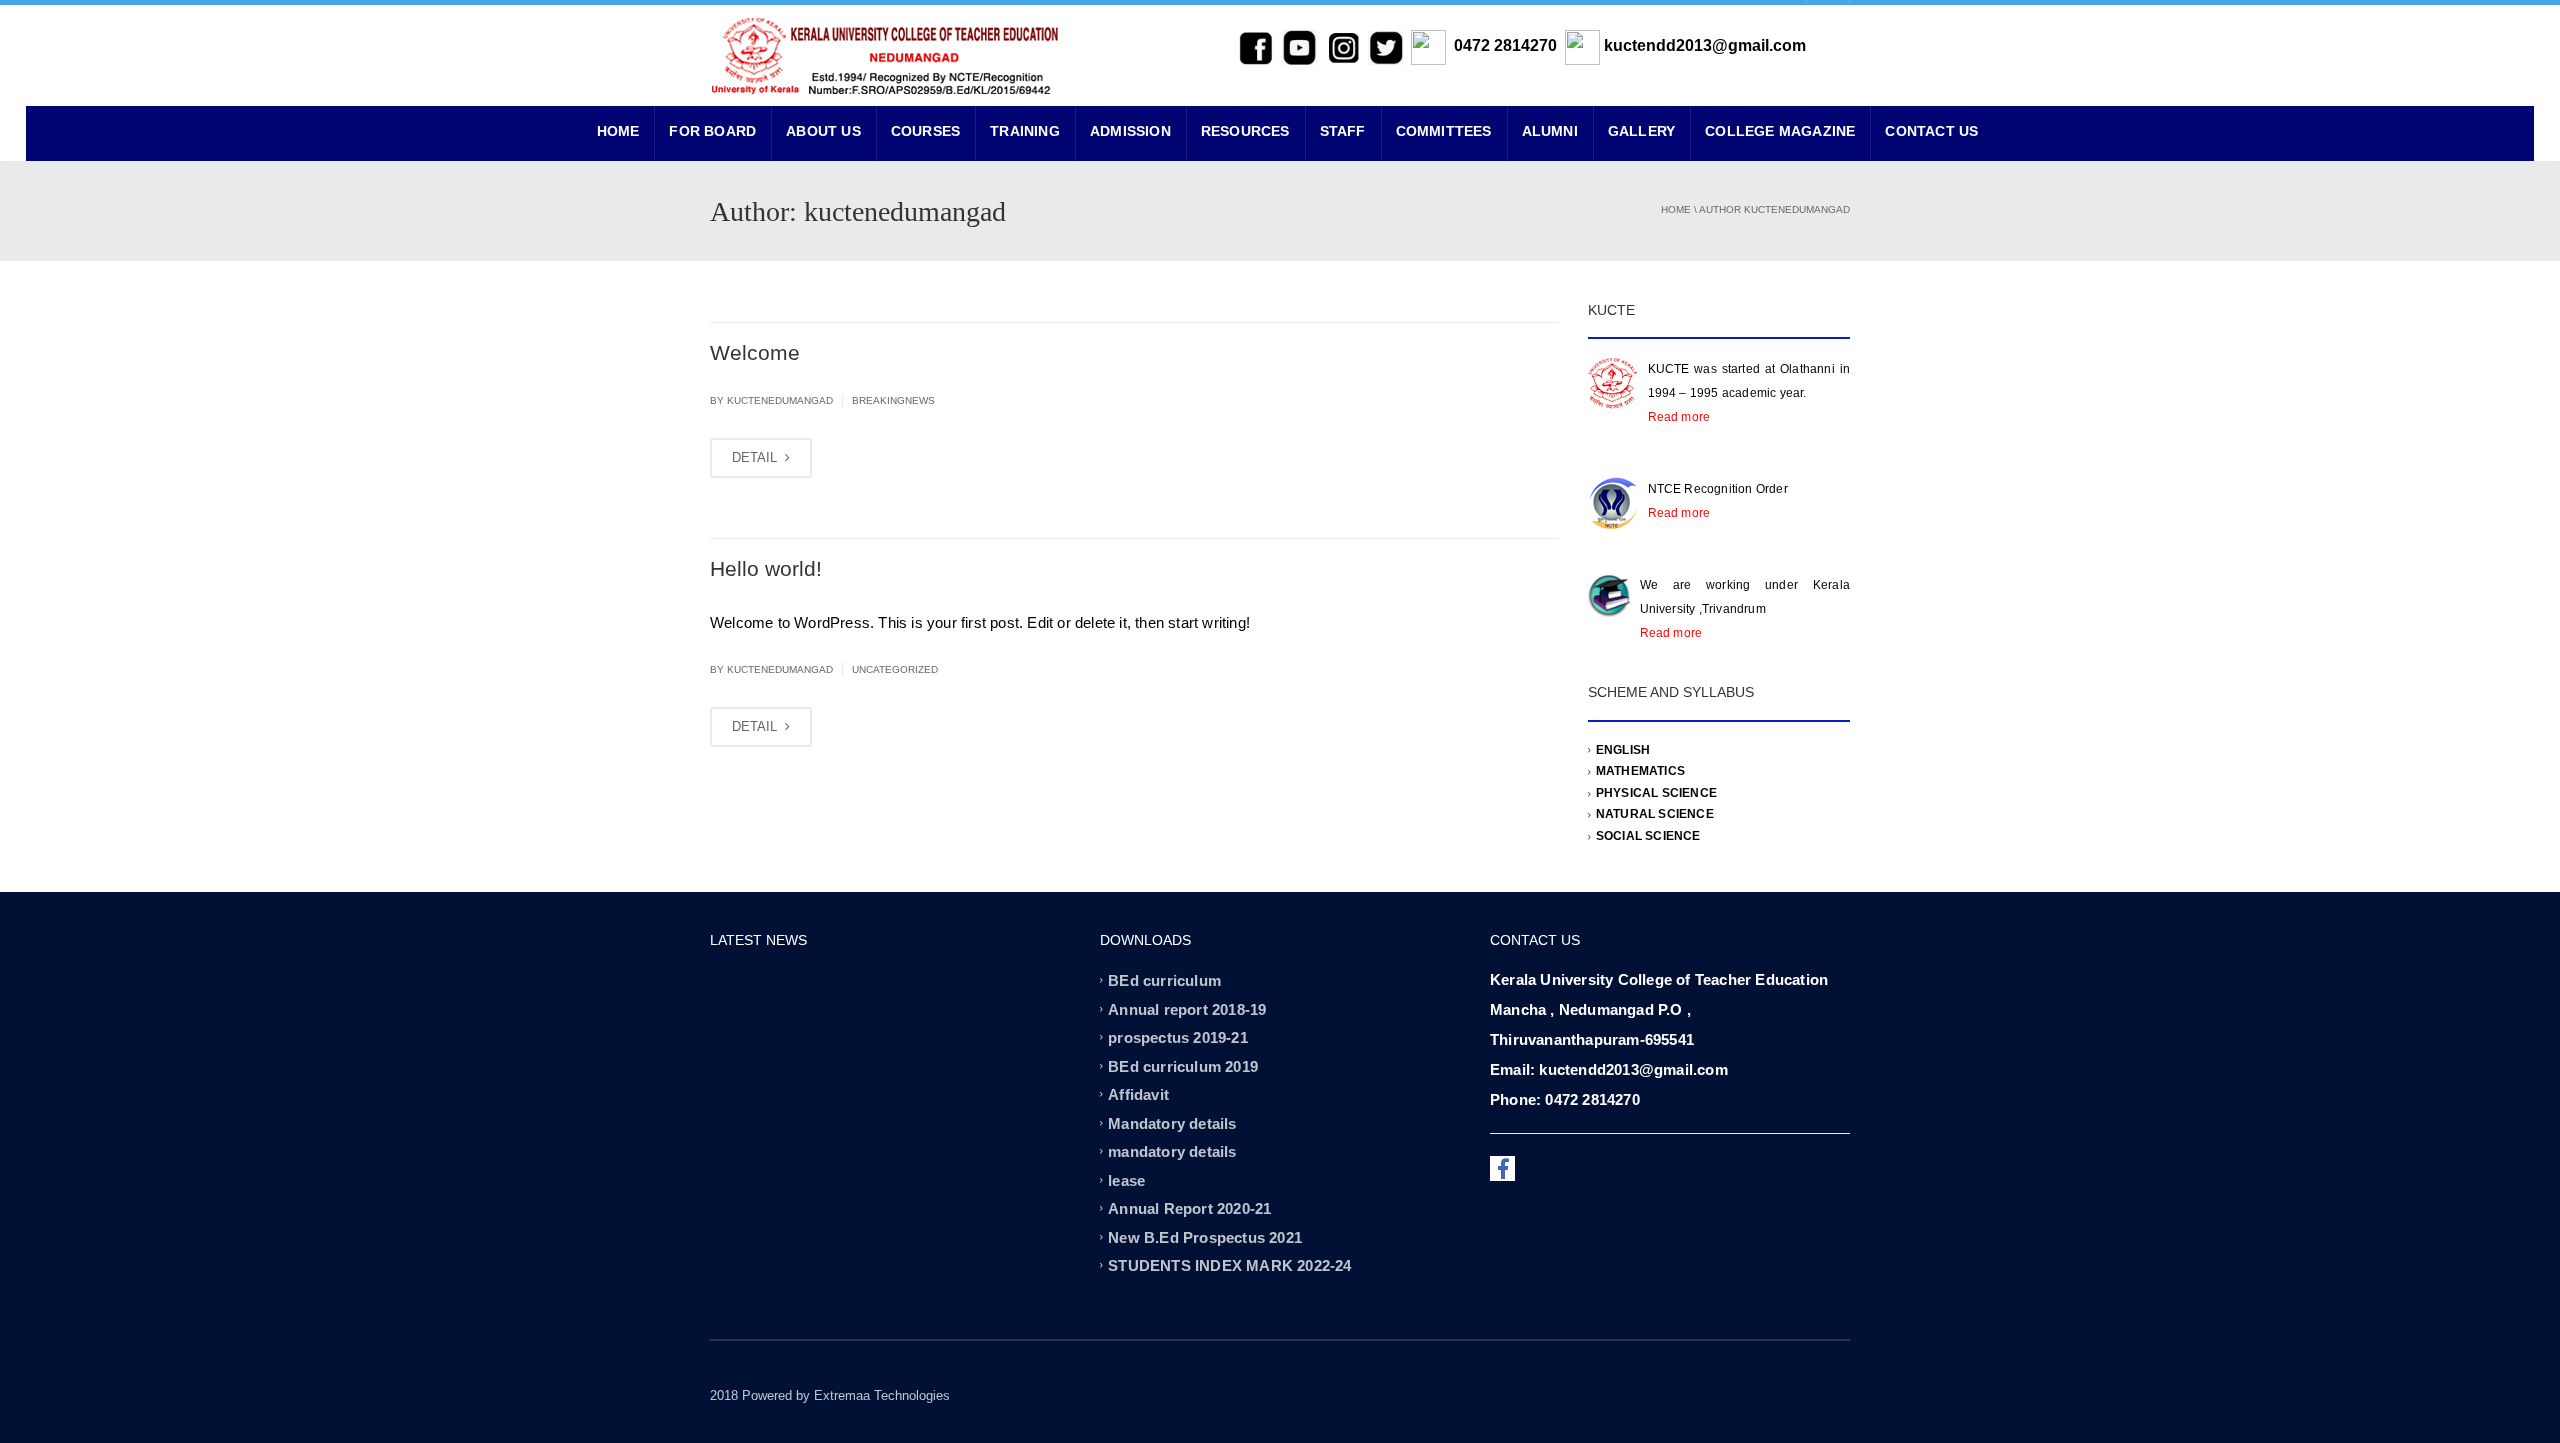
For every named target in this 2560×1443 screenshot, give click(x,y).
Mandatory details (1172, 1122)
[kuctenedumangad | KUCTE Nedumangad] (885, 54)
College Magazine (1780, 131)
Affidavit (1138, 1094)
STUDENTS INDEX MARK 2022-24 (1229, 1265)
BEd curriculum (1164, 980)
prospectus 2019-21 (1178, 1037)
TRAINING (1025, 131)
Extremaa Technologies (882, 1395)
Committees (1444, 131)
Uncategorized (895, 669)
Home (1676, 209)
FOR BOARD (712, 131)
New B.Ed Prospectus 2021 (1205, 1236)
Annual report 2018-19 (1187, 1008)
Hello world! (766, 568)
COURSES (925, 131)
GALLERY (1641, 131)
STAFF (1343, 131)
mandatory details (1172, 1151)
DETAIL (756, 457)
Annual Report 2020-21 (1189, 1208)
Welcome (755, 352)
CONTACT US (1931, 131)
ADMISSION (1130, 131)
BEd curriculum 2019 (1183, 1065)
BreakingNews (893, 400)
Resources (1245, 131)
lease (1126, 1179)
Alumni (1550, 131)
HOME (618, 131)
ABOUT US (823, 131)
